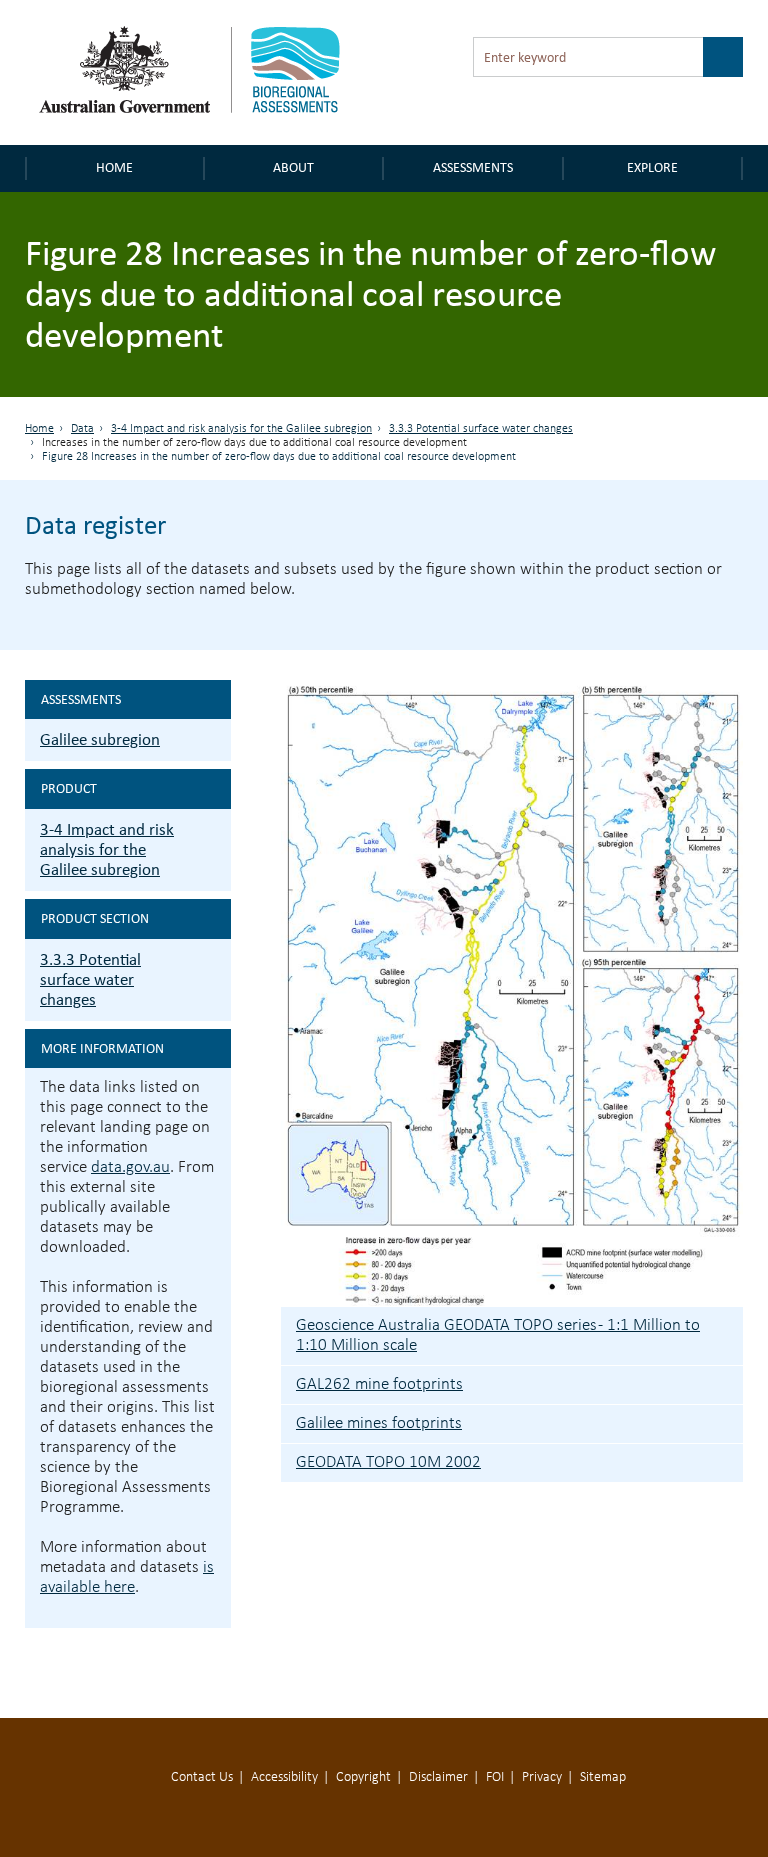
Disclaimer (438, 1777)
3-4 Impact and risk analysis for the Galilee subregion (241, 429)
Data (82, 429)
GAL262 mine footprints (379, 1384)
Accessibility (284, 1777)
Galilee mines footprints (379, 1423)
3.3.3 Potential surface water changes (481, 429)
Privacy (542, 1777)
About (293, 167)
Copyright (363, 1777)
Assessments (473, 167)
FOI (495, 1777)
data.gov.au (130, 1167)
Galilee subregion (100, 739)
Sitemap (603, 1777)
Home (114, 167)
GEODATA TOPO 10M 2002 (388, 1462)
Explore (652, 167)
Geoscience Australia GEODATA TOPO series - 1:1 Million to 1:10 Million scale (498, 1335)
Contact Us (202, 1777)
